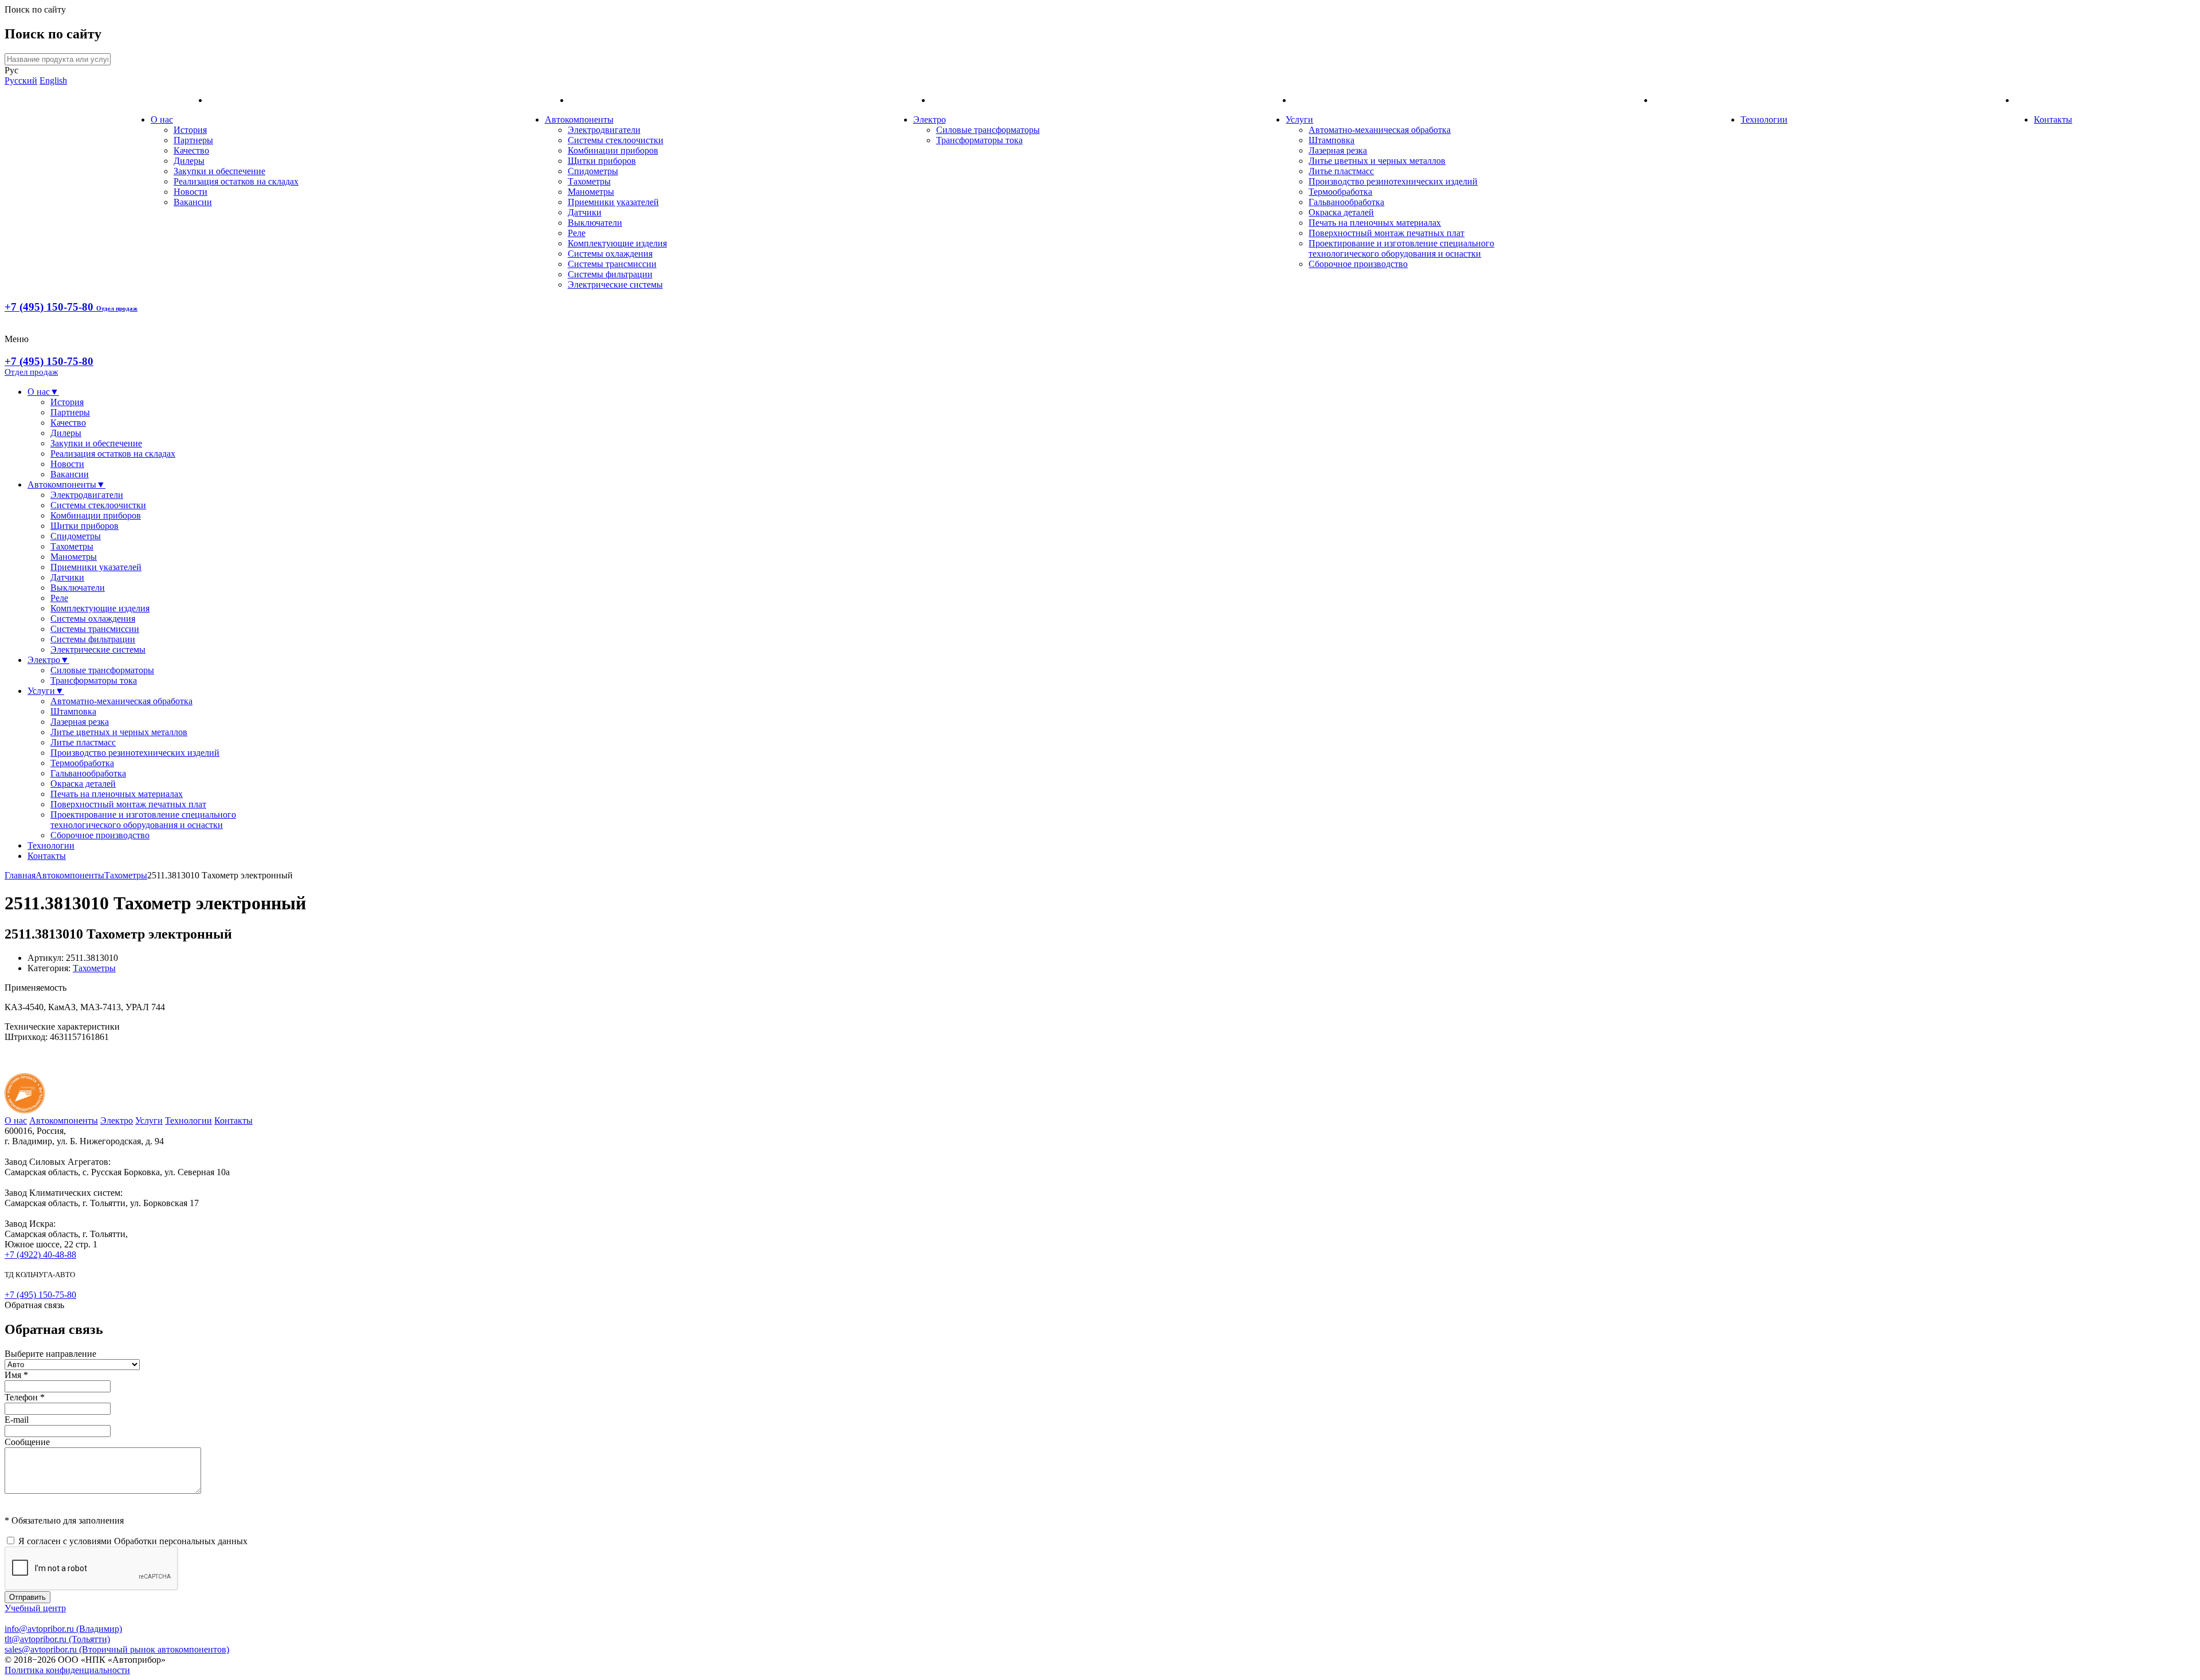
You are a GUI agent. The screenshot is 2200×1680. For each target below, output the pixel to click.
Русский (21, 81)
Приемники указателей (613, 202)
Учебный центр (35, 1608)
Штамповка (1331, 140)
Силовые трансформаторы (988, 130)
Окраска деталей (1341, 212)
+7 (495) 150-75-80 (71, 307)
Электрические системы (615, 284)
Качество (191, 150)
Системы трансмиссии (612, 264)
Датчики (585, 212)
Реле (577, 233)
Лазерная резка (1338, 150)
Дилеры (189, 161)
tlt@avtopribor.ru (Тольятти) (57, 1639)
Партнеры (193, 140)
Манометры (591, 192)
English (53, 81)
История (190, 130)
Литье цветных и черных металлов (1377, 161)
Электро (930, 119)
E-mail (17, 1420)
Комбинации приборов (613, 150)
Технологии (1764, 119)
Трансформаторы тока (979, 140)
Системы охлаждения (610, 254)
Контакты (2053, 119)
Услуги (1299, 119)
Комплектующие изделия (617, 243)
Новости (190, 192)
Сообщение (27, 1442)
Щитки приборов (602, 161)
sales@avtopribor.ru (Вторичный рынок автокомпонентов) (117, 1649)
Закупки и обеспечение (219, 171)
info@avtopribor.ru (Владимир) (63, 1629)
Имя (16, 1375)
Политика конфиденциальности (67, 1670)
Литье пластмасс (1341, 171)
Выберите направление (50, 1354)
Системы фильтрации (610, 274)
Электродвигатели (604, 130)
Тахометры (589, 181)
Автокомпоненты (579, 119)
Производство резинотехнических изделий (1393, 181)
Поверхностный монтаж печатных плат (1386, 233)
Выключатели (595, 223)
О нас (162, 119)
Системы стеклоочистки (616, 140)
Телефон (25, 1397)
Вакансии (193, 202)
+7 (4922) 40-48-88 (40, 1255)
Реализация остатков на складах (236, 181)
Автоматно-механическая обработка (1380, 130)
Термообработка (1340, 192)
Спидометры (593, 171)
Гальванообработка (1346, 202)
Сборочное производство (1358, 264)
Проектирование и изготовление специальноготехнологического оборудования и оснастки (1401, 248)
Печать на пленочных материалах (1375, 223)
